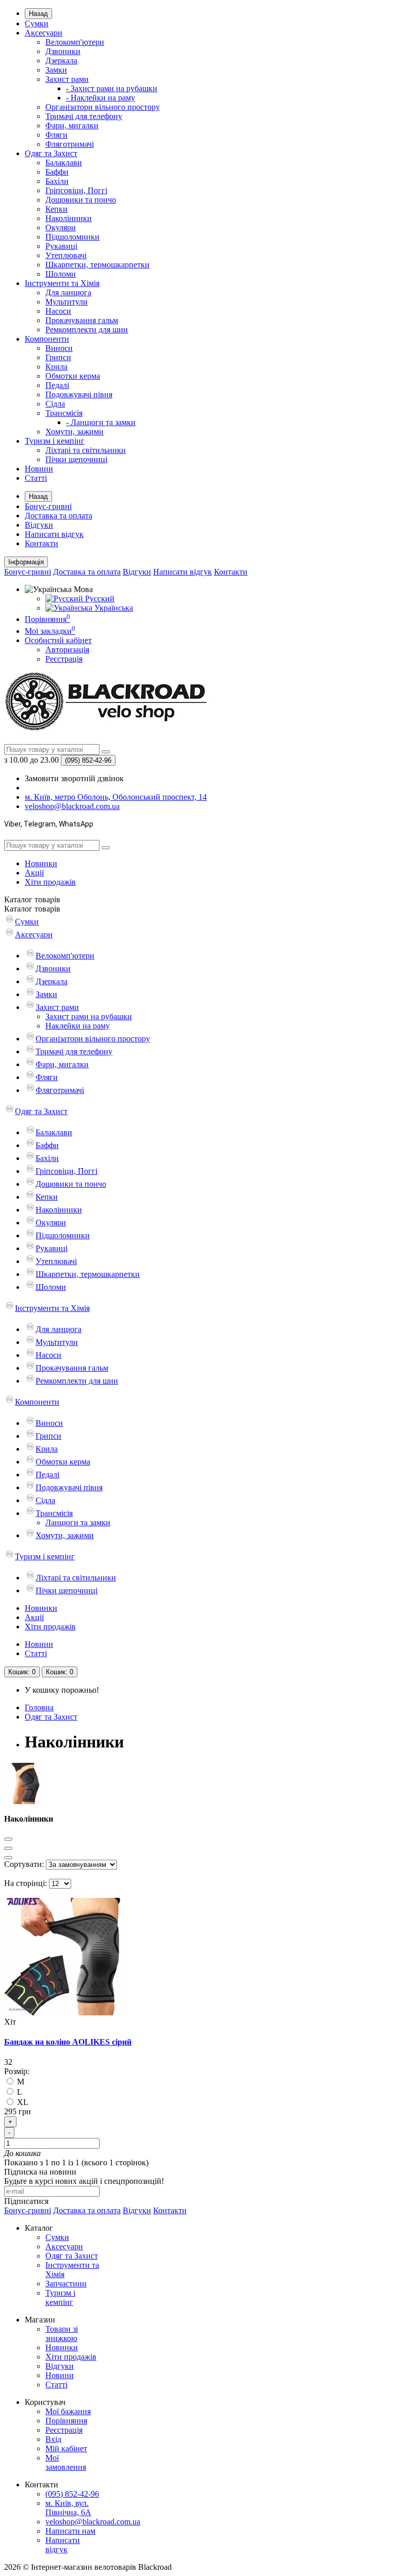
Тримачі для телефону (84, 116)
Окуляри (61, 228)
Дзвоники (63, 51)
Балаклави (64, 163)
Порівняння (66, 2421)
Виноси (59, 348)
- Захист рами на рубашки (112, 88)
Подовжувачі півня (79, 394)
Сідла (55, 404)
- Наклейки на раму (101, 98)
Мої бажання (68, 2411)
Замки (56, 70)
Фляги (56, 135)
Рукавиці (61, 246)
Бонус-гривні (48, 506)
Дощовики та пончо (81, 200)
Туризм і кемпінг (55, 441)
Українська (113, 608)
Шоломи (61, 274)
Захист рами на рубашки (89, 1016)
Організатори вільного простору (103, 107)
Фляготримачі (70, 144)
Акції (34, 873)
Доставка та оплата (59, 516)
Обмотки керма (73, 376)
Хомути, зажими (75, 432)
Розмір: (17, 2071)
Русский (99, 599)
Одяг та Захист (51, 153)
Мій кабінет (66, 2448)
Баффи (57, 172)
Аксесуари (44, 33)
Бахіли (57, 181)
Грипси (58, 357)
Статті (36, 478)
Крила (56, 367)
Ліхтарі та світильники (86, 450)
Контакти (42, 543)
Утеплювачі (66, 255)
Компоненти (47, 339)
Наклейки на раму (78, 1026)
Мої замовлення (66, 2462)
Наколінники (69, 218)
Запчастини (66, 2284)
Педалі (57, 385)
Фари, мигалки (72, 125)
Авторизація (67, 650)
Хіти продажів (50, 882)
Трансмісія (64, 413)
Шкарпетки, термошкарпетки (97, 265)
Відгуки (39, 525)
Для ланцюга (68, 292)
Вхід (53, 2439)
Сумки (37, 23)
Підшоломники (72, 237)
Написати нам (70, 2531)
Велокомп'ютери (75, 42)
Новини (39, 469)
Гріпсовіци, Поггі (76, 190)
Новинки (41, 863)
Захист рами (67, 79)
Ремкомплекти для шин (87, 330)
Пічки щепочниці (76, 459)
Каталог (32, 909)
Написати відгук (54, 534)
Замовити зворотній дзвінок (74, 778)
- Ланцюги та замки (101, 422)
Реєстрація (64, 659)
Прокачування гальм (82, 320)
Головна (39, 1707)
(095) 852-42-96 (72, 2494)
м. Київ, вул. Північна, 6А (68, 2508)
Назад (38, 14)
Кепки (56, 209)
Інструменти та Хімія (62, 283)
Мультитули (67, 302)
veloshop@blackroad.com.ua (93, 2522)
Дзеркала (61, 61)
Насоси (58, 311)
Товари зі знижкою (62, 2334)
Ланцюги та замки (78, 1522)
